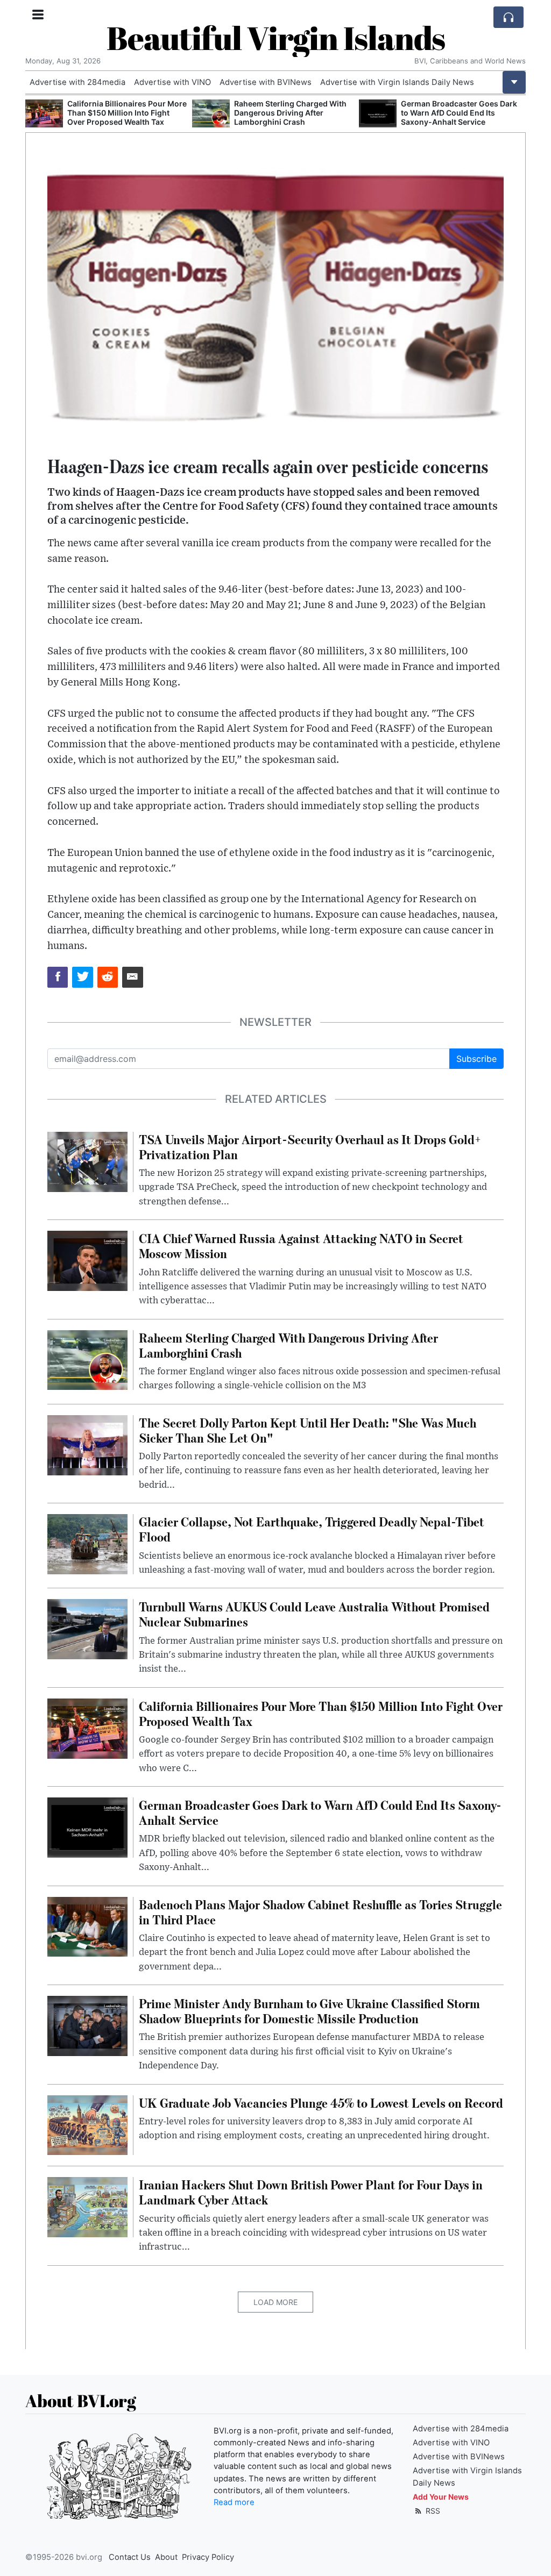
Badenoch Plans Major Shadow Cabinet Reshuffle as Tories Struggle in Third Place (458, 113)
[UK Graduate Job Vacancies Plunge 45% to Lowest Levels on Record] (87, 2124)
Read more (234, 2502)
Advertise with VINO (172, 82)
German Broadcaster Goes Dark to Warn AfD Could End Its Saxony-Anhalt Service (292, 113)
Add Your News (441, 2497)
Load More (275, 2302)
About (166, 2557)
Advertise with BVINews (266, 82)
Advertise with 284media (77, 82)
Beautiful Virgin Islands (276, 38)
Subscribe (476, 1059)
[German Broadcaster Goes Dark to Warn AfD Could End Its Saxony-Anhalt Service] (211, 114)
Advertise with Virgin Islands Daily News (397, 82)
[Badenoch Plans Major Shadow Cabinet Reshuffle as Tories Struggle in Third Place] (378, 114)
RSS (432, 2511)
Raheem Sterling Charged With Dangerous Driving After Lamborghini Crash (123, 113)
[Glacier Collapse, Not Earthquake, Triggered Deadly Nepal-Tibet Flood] (87, 1543)
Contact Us (130, 2557)
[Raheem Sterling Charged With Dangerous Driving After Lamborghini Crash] (44, 114)
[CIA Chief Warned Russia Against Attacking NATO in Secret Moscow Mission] (87, 1260)
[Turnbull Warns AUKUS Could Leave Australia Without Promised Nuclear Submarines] (87, 1629)
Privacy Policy (208, 2557)
